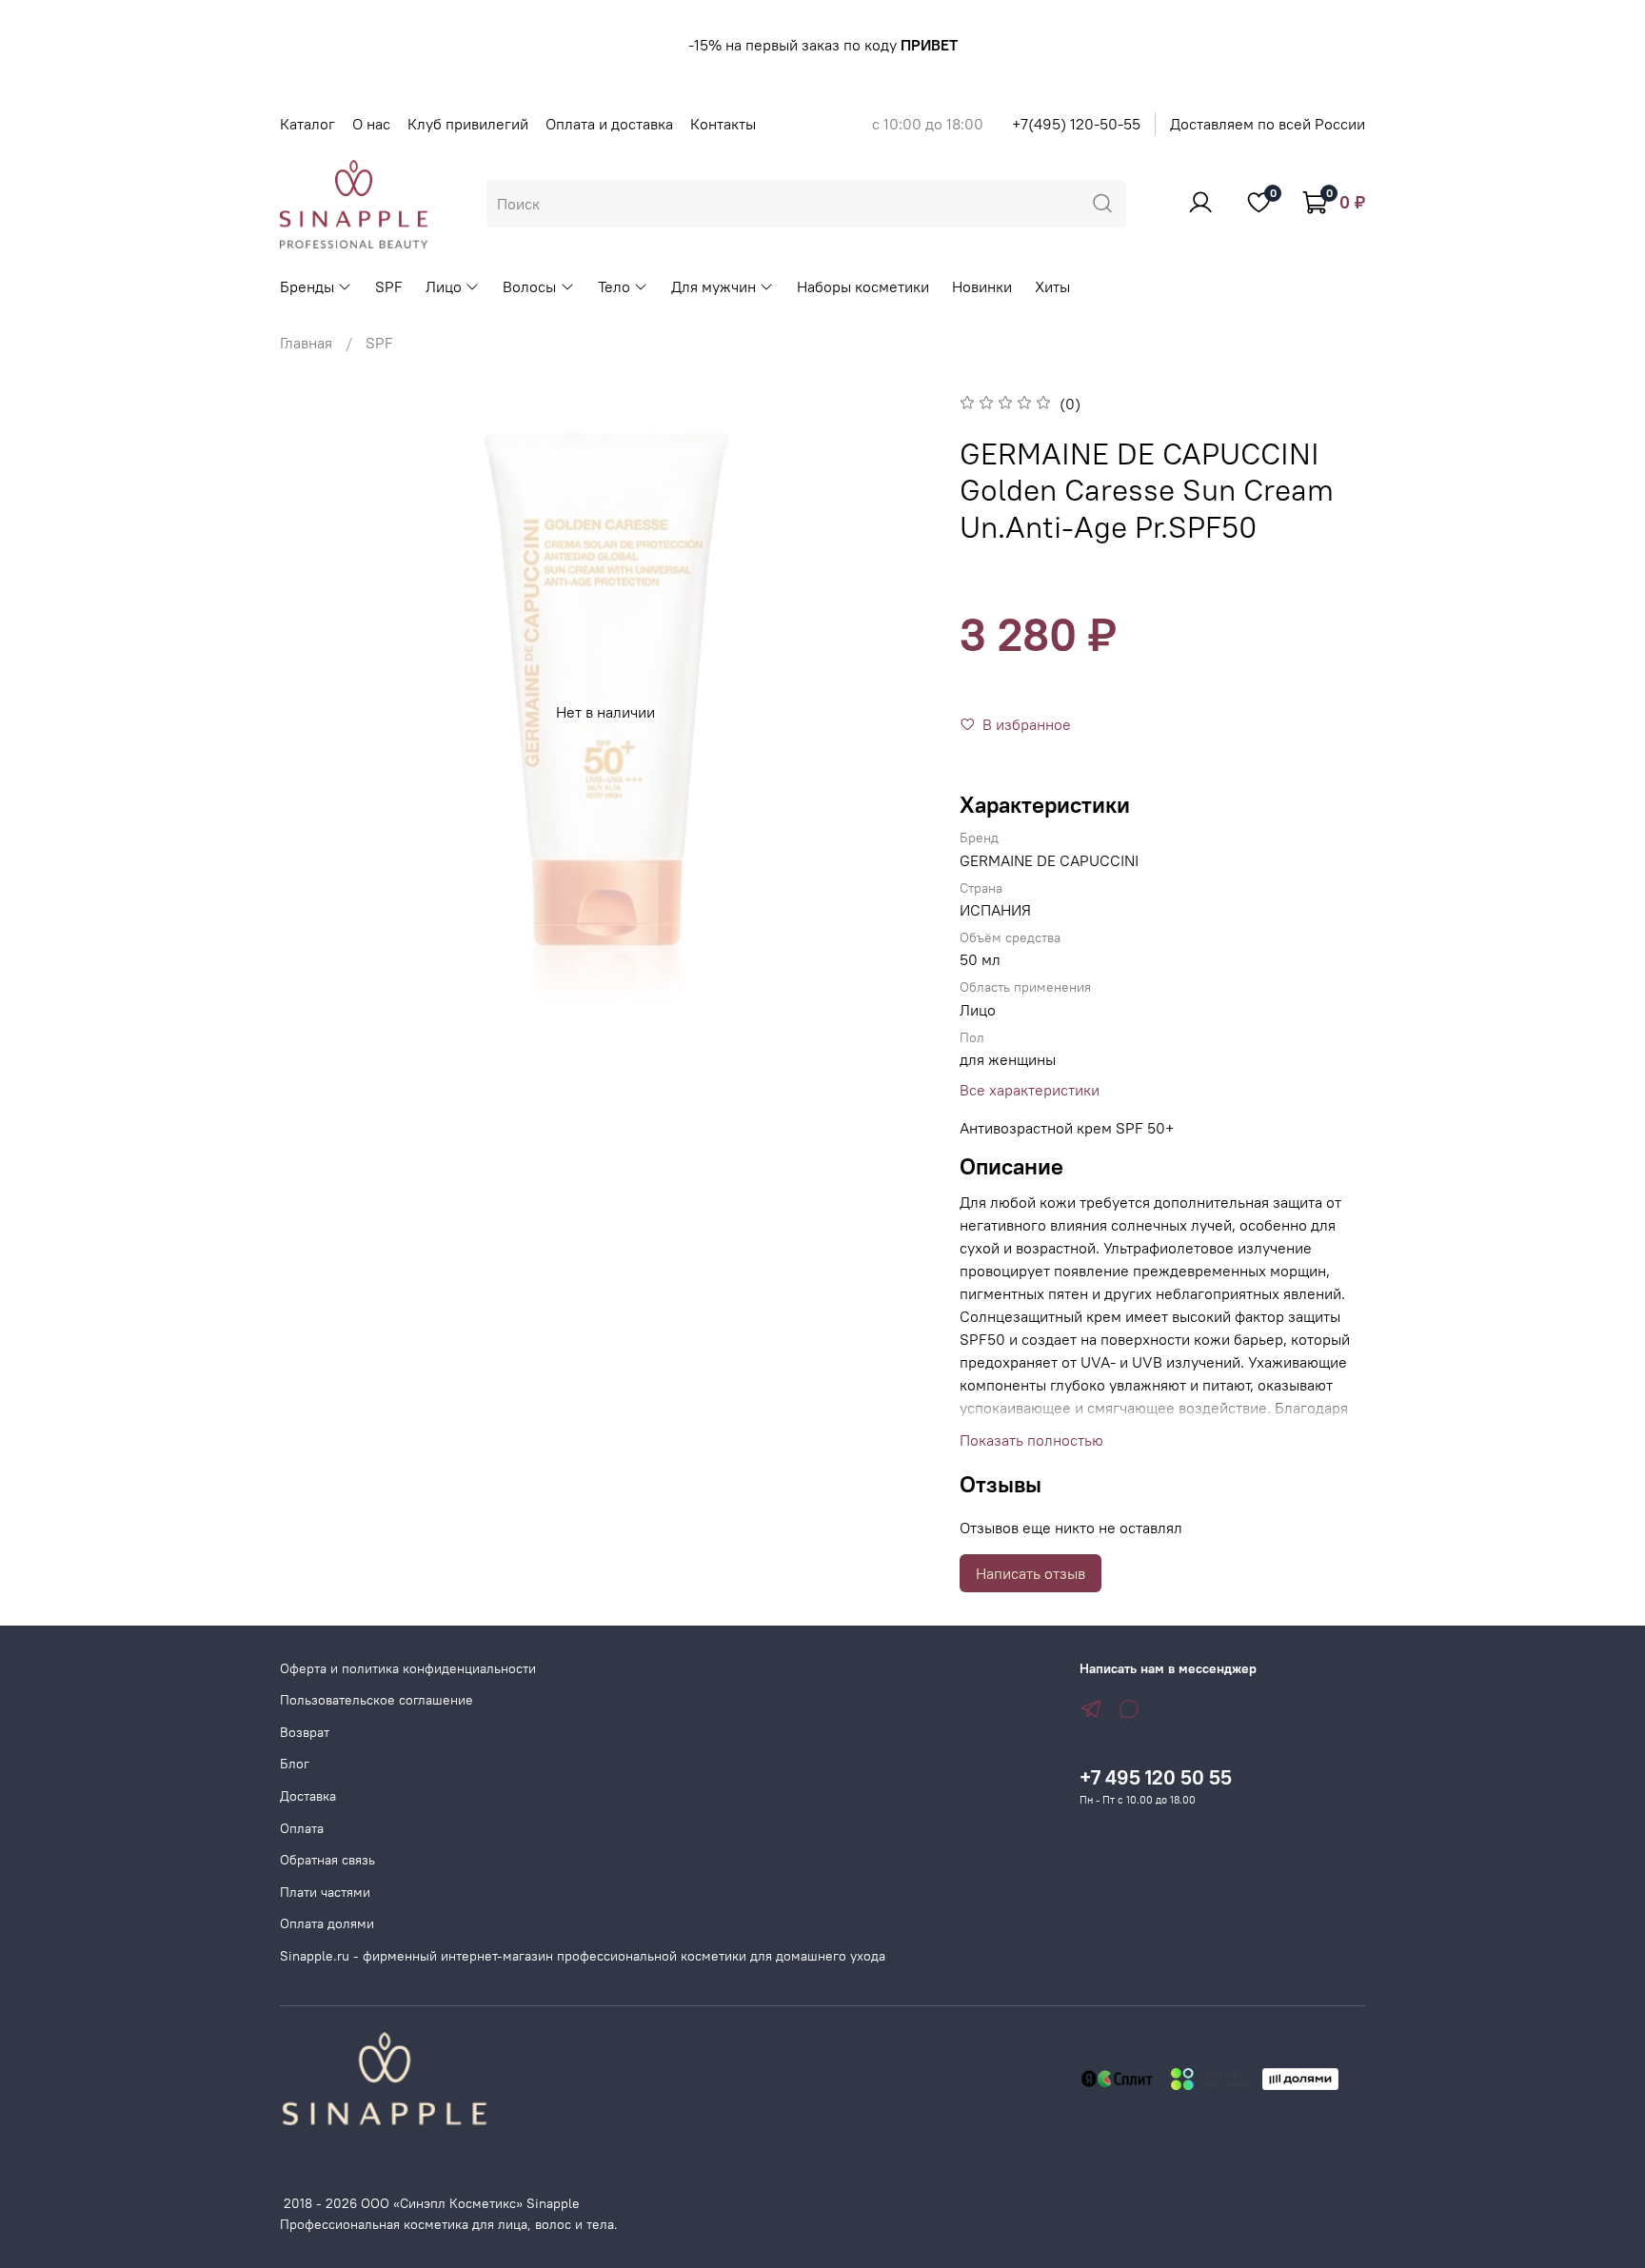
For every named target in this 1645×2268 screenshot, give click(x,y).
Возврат (305, 1732)
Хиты (1052, 286)
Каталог (307, 124)
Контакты (723, 124)
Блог (295, 1764)
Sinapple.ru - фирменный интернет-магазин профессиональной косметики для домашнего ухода (583, 1956)
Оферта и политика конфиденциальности (408, 1668)
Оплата (302, 1828)
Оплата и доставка (609, 124)
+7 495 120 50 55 (1156, 1777)
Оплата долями (327, 1923)
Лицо (444, 286)
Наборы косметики (863, 286)
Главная (306, 343)
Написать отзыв (1031, 1573)
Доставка (308, 1796)
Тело (614, 286)
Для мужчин (713, 286)
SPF (389, 286)
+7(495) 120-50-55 (1076, 124)
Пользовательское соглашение (377, 1700)
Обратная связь (327, 1860)
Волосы (529, 286)
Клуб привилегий (468, 124)
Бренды (307, 286)
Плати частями (325, 1892)
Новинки (982, 286)
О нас (371, 124)
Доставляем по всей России (1268, 124)
